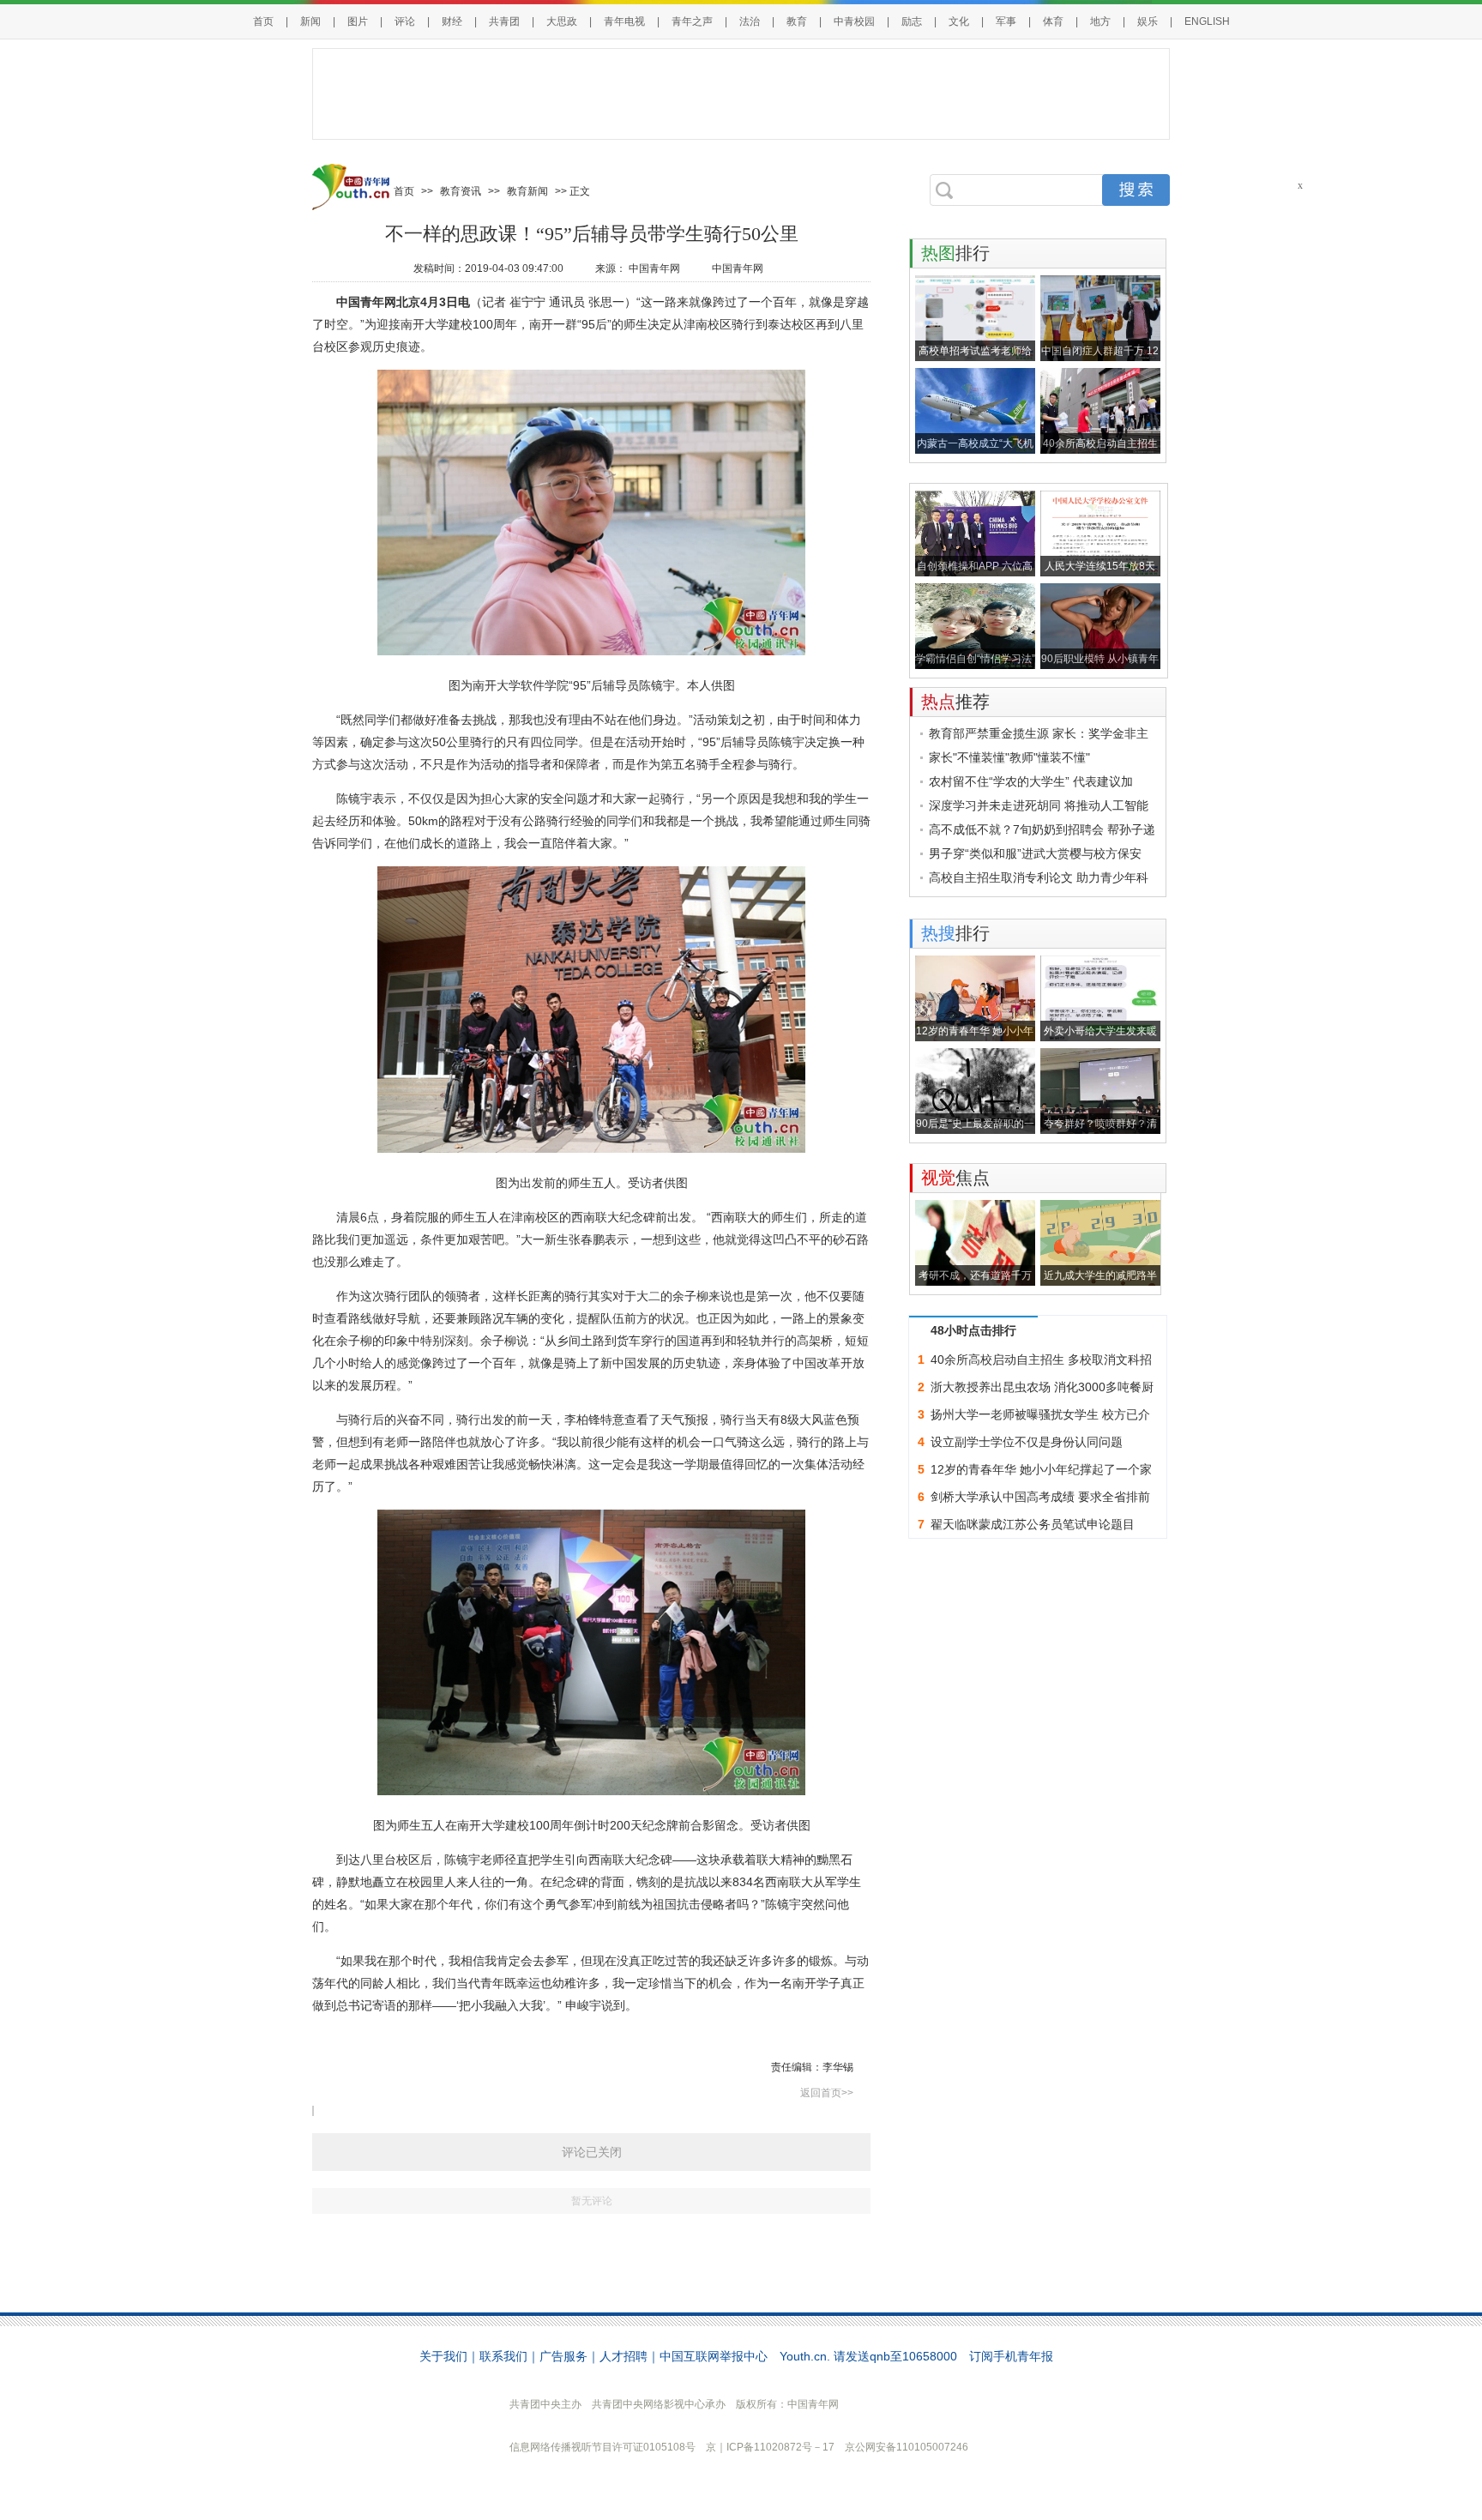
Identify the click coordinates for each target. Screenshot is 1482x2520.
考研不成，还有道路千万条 (975, 1278)
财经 (452, 21)
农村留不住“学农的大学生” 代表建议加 (1031, 781)
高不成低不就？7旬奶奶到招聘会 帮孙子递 (1042, 829)
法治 (750, 21)
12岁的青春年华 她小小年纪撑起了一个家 (1041, 1469)
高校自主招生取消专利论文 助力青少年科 (1039, 877)
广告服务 (563, 2356)
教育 (797, 21)
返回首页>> (827, 2093)
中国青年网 (656, 268)
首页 (263, 21)
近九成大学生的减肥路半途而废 (1100, 1278)
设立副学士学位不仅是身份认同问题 (1027, 1442)
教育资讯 (461, 191)
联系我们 (503, 2356)
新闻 (310, 21)
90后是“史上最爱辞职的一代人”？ (975, 1126)
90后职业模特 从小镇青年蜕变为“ (1100, 661)
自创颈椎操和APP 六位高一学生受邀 (975, 568)
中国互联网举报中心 (714, 2356)
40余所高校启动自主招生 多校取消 (1100, 446)
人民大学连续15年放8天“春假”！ (1100, 568)
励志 (912, 21)
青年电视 (624, 21)
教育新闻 (527, 191)
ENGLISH (1207, 21)
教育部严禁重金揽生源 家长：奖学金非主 (1039, 733)
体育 (1053, 21)
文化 (959, 21)
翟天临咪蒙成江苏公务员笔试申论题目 (1033, 1524)
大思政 (562, 21)
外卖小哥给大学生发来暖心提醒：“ (1100, 1033)
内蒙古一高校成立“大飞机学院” (975, 446)
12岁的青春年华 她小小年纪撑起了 (975, 1033)
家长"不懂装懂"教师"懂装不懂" (1009, 757)
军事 (1006, 21)
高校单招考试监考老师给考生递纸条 (975, 353)
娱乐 (1148, 21)
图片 (358, 21)
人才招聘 (624, 2356)
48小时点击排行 (973, 1330)
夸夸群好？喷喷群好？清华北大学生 (1100, 1126)
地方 (1100, 21)
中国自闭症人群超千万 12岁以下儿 (1100, 353)
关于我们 (443, 2356)
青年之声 (692, 21)
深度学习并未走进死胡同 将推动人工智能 (1039, 805)
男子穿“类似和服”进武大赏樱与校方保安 (1035, 853)
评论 (405, 21)
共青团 (504, 21)
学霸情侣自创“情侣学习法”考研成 (975, 661)
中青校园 (854, 21)
